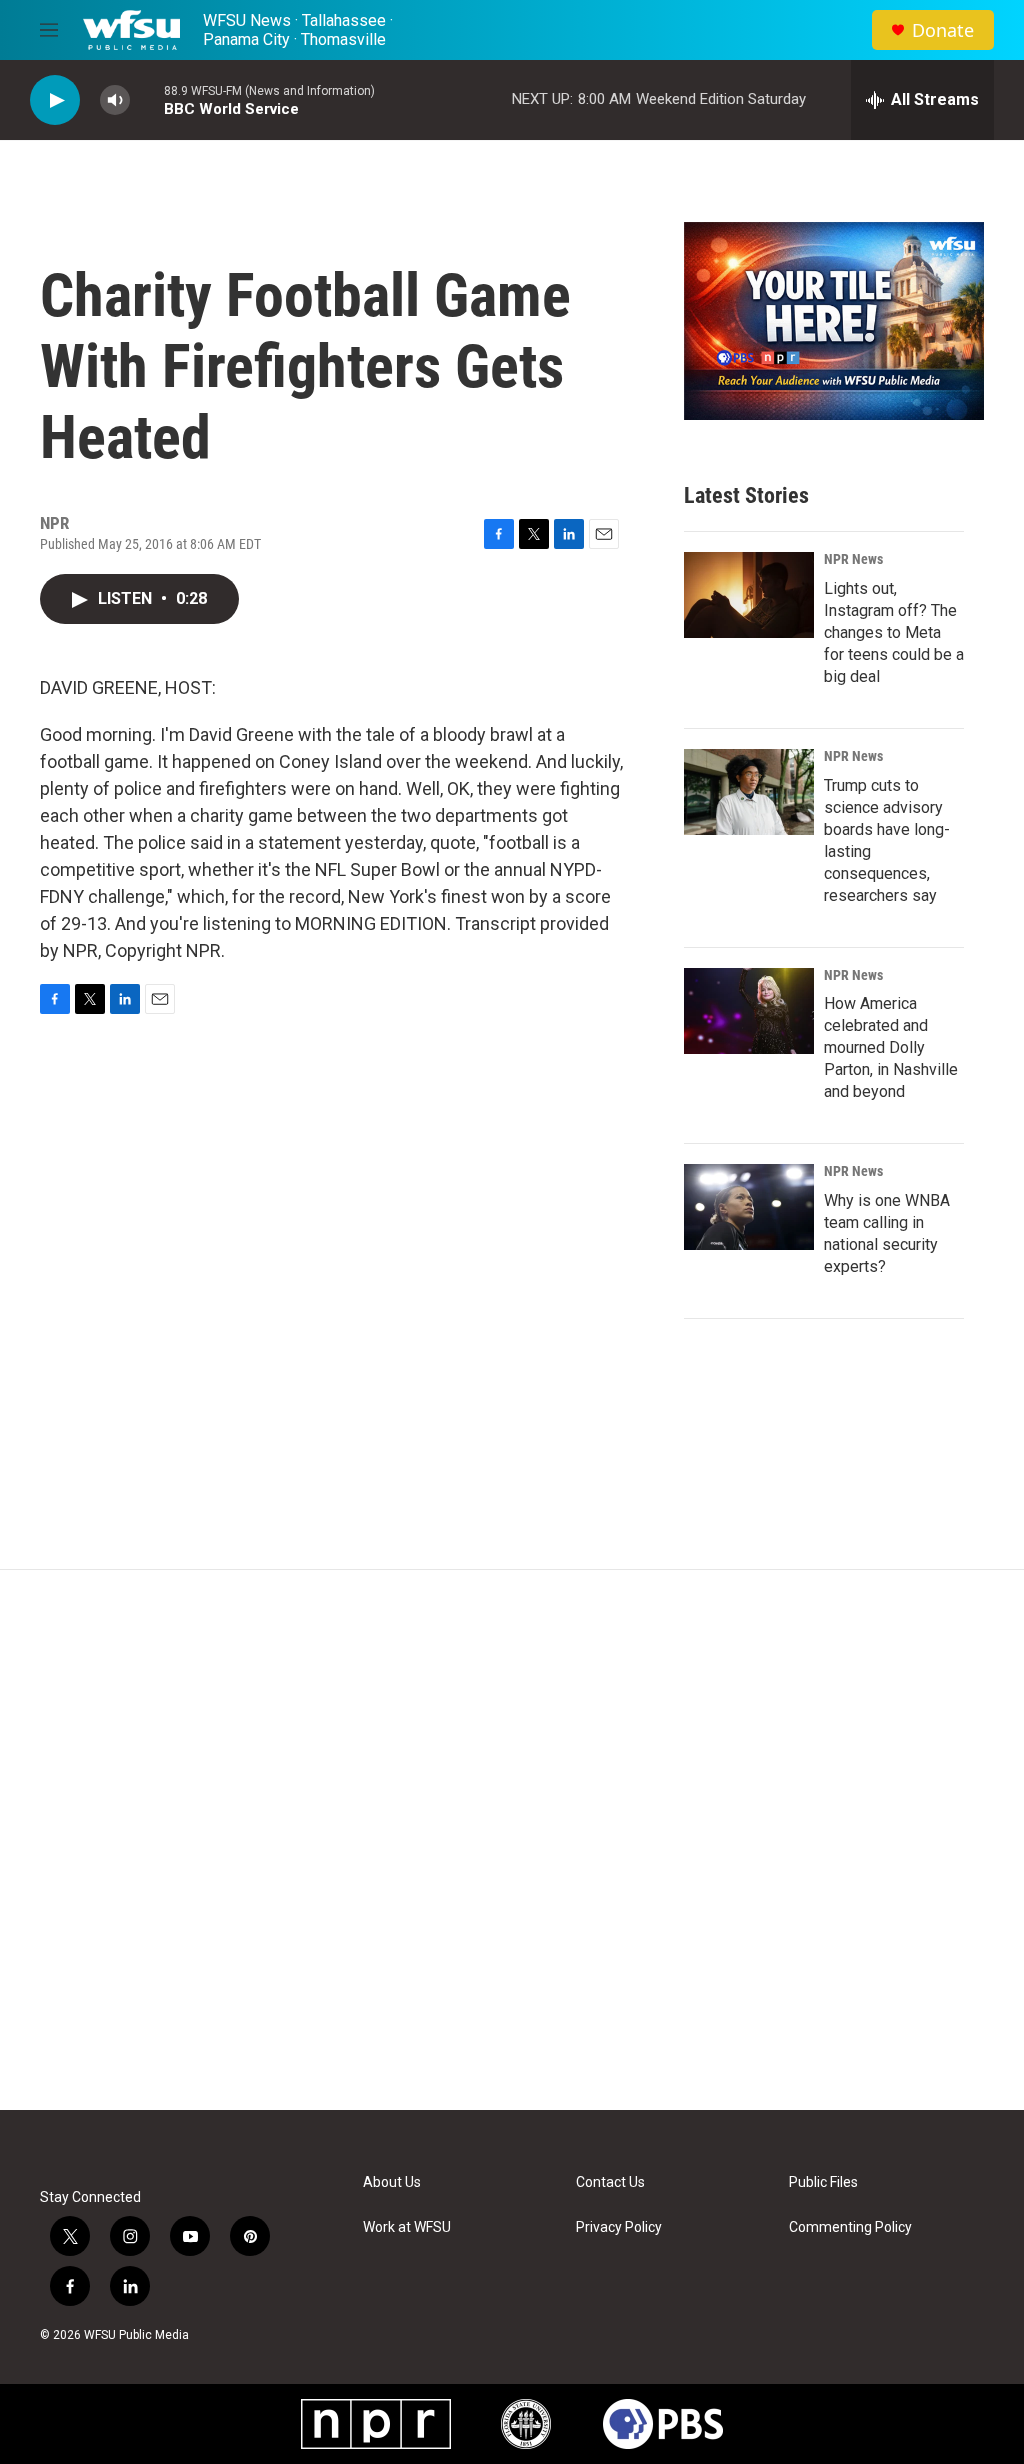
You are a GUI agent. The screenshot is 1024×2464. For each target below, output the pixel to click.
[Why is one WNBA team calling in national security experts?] (749, 1207)
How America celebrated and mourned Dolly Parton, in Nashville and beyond (891, 1047)
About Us (392, 2182)
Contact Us (610, 2182)
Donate (943, 30)
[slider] (147, 99)
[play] (55, 100)
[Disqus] (512, 1840)
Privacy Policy (619, 2227)
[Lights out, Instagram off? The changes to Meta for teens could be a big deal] (749, 595)
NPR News (853, 559)
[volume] (115, 100)
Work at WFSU (407, 2227)
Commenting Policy (850, 2227)
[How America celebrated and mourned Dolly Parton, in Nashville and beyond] (749, 1011)
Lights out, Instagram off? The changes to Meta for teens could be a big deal (894, 632)
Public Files (823, 2182)
